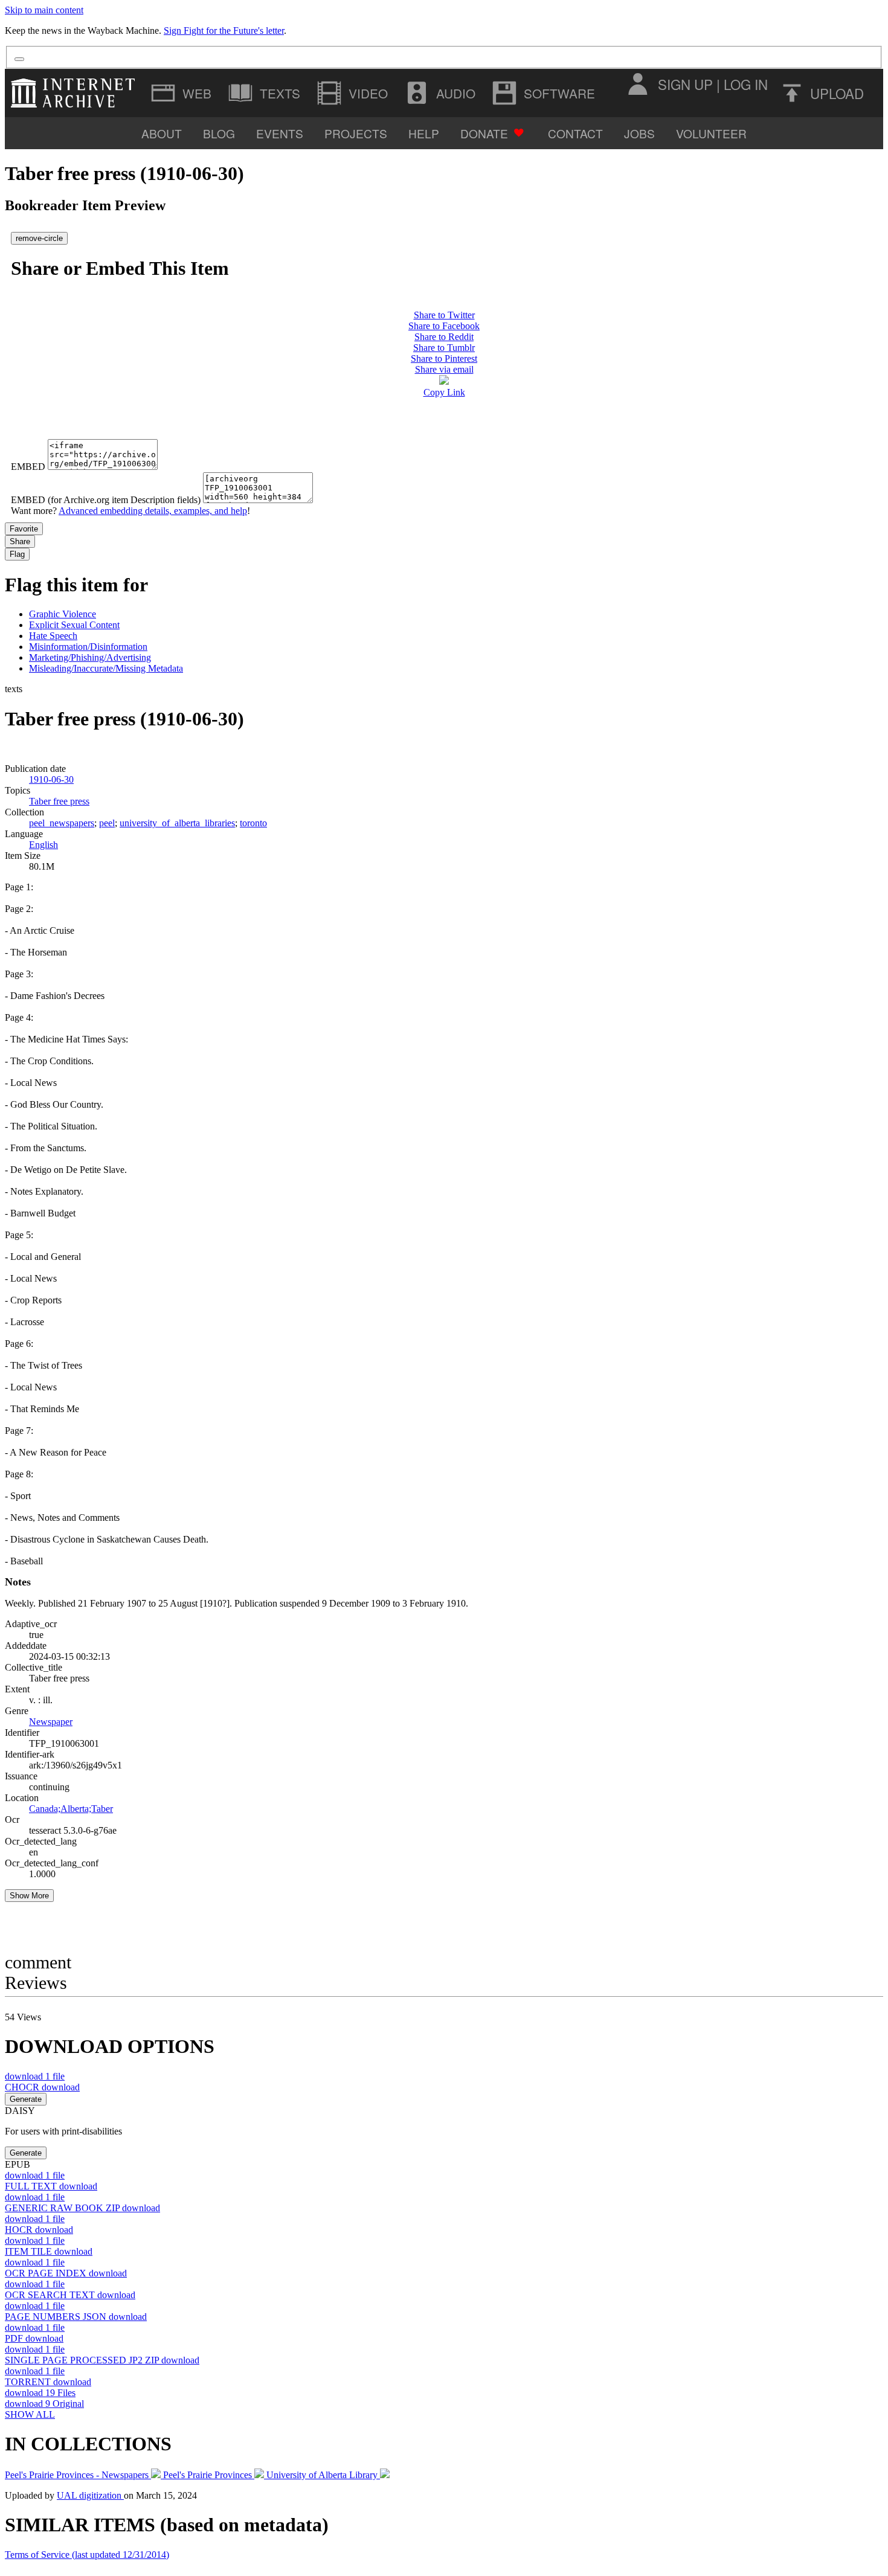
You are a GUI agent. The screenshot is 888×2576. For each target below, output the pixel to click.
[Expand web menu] (182, 93)
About (162, 133)
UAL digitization (90, 2495)
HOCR (39, 2230)
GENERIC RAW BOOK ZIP (82, 2208)
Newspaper (51, 1722)
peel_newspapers (62, 823)
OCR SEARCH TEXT (70, 2295)
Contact (575, 133)
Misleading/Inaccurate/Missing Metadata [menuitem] (106, 668)
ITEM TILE (49, 2251)
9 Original (44, 2404)
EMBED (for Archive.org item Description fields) (106, 500)
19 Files (40, 2393)
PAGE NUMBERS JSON (76, 2317)
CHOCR (42, 2087)
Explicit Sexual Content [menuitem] (74, 625)
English (43, 845)
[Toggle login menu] (637, 84)
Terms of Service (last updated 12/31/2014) (87, 2555)
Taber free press (59, 801)
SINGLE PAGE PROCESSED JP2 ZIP (102, 2360)
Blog (219, 133)
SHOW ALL (30, 2414)
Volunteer (711, 133)
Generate (26, 2099)
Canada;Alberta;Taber (71, 1809)
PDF (34, 2338)
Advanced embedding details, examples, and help (153, 511)
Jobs (639, 133)
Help (424, 133)
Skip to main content (44, 10)
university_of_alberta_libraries (177, 823)
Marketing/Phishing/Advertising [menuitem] (90, 657)
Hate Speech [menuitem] (53, 636)
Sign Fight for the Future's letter (224, 31)
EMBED (28, 467)
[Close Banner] (19, 59)
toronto (253, 823)
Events (280, 133)
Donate (484, 133)
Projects (356, 133)
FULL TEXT (51, 2186)
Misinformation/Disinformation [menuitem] (88, 647)
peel (107, 823)
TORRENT (48, 2382)
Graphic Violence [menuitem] (63, 614)
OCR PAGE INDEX (66, 2273)
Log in (746, 84)
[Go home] (76, 93)
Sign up (685, 84)
